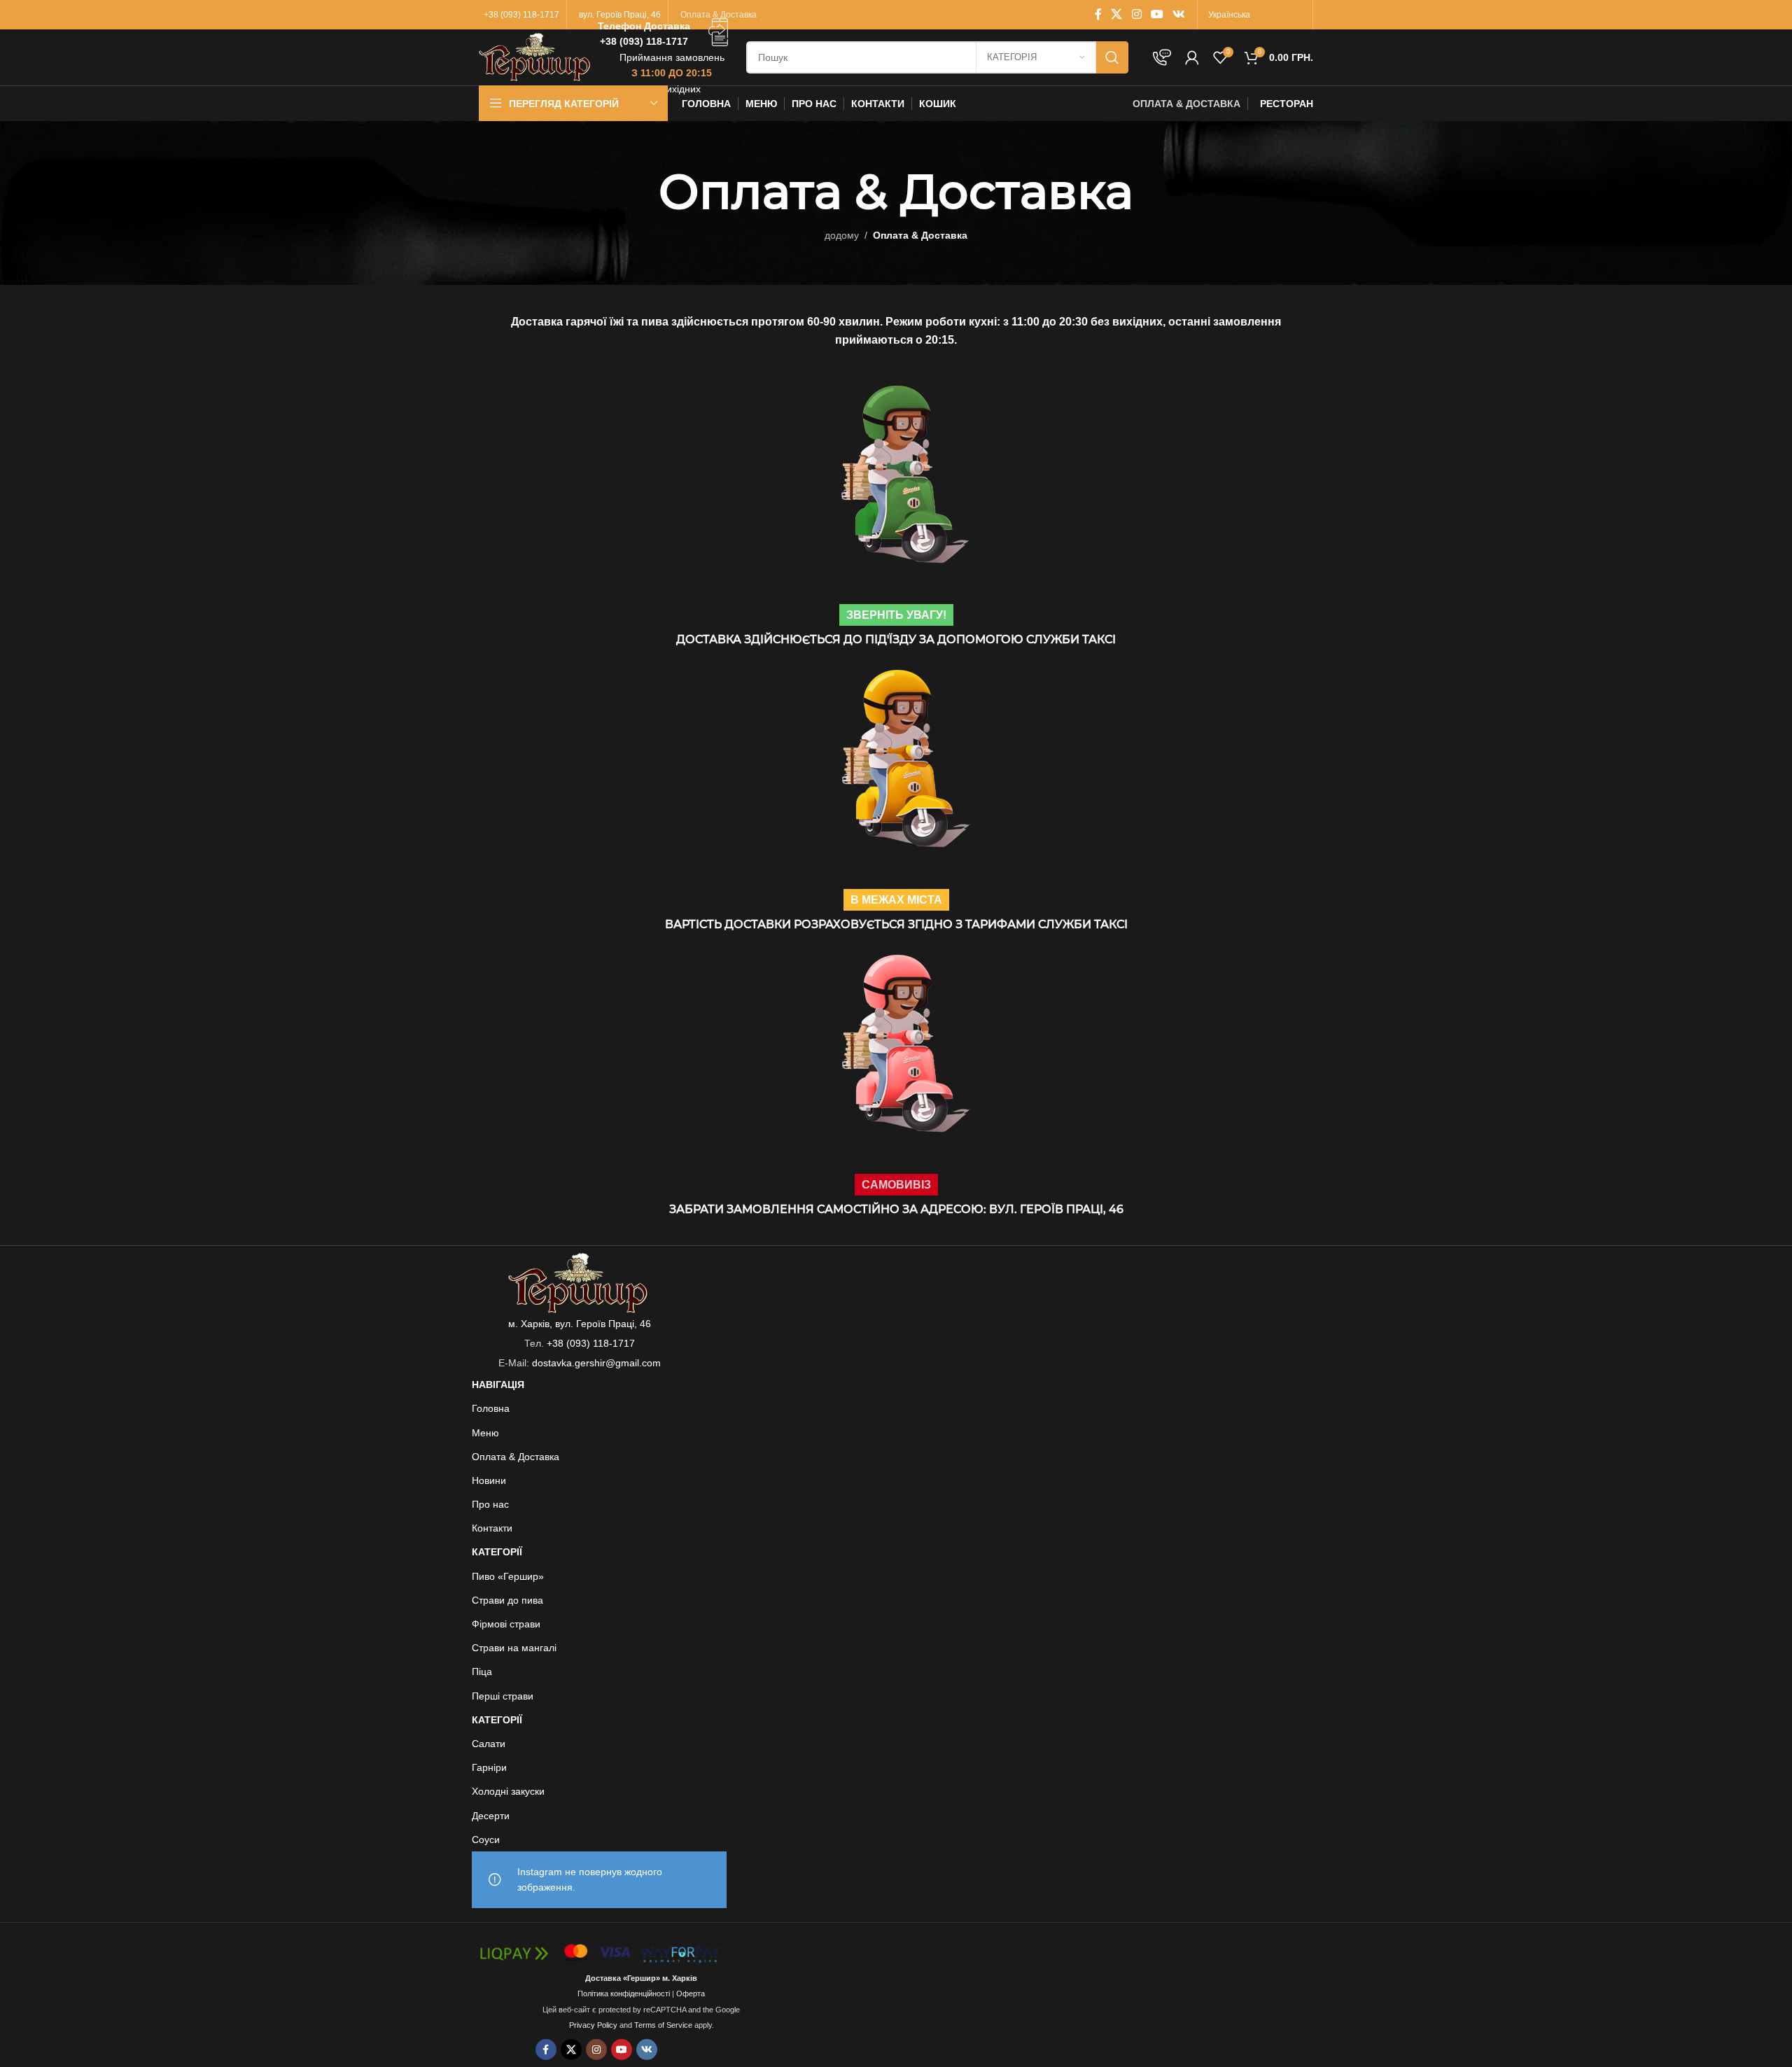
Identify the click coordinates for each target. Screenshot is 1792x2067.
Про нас (490, 1504)
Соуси (486, 1840)
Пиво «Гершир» (508, 1576)
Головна (491, 1408)
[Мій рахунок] (1192, 57)
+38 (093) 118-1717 (591, 1343)
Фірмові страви (506, 1624)
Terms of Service (663, 2025)
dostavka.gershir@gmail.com (596, 1363)
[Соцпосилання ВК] (1179, 14)
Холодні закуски (508, 1791)
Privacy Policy (593, 2025)
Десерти (491, 1816)
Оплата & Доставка (516, 1457)
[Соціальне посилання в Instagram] (1136, 14)
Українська (1229, 15)
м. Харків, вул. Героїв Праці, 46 (580, 1324)
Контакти (492, 1528)
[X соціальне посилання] (1117, 14)
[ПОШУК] (1112, 57)
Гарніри (489, 1767)
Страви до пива (507, 1600)
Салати (489, 1744)
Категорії (497, 1552)
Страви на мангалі (514, 1648)
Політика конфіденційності (624, 1994)
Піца (482, 1672)
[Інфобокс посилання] (665, 34)
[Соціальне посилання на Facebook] (1098, 14)
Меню (485, 1433)
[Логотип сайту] (535, 57)
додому (842, 235)
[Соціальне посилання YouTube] (1157, 14)
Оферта (691, 1994)
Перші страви (503, 1696)
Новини (489, 1480)
